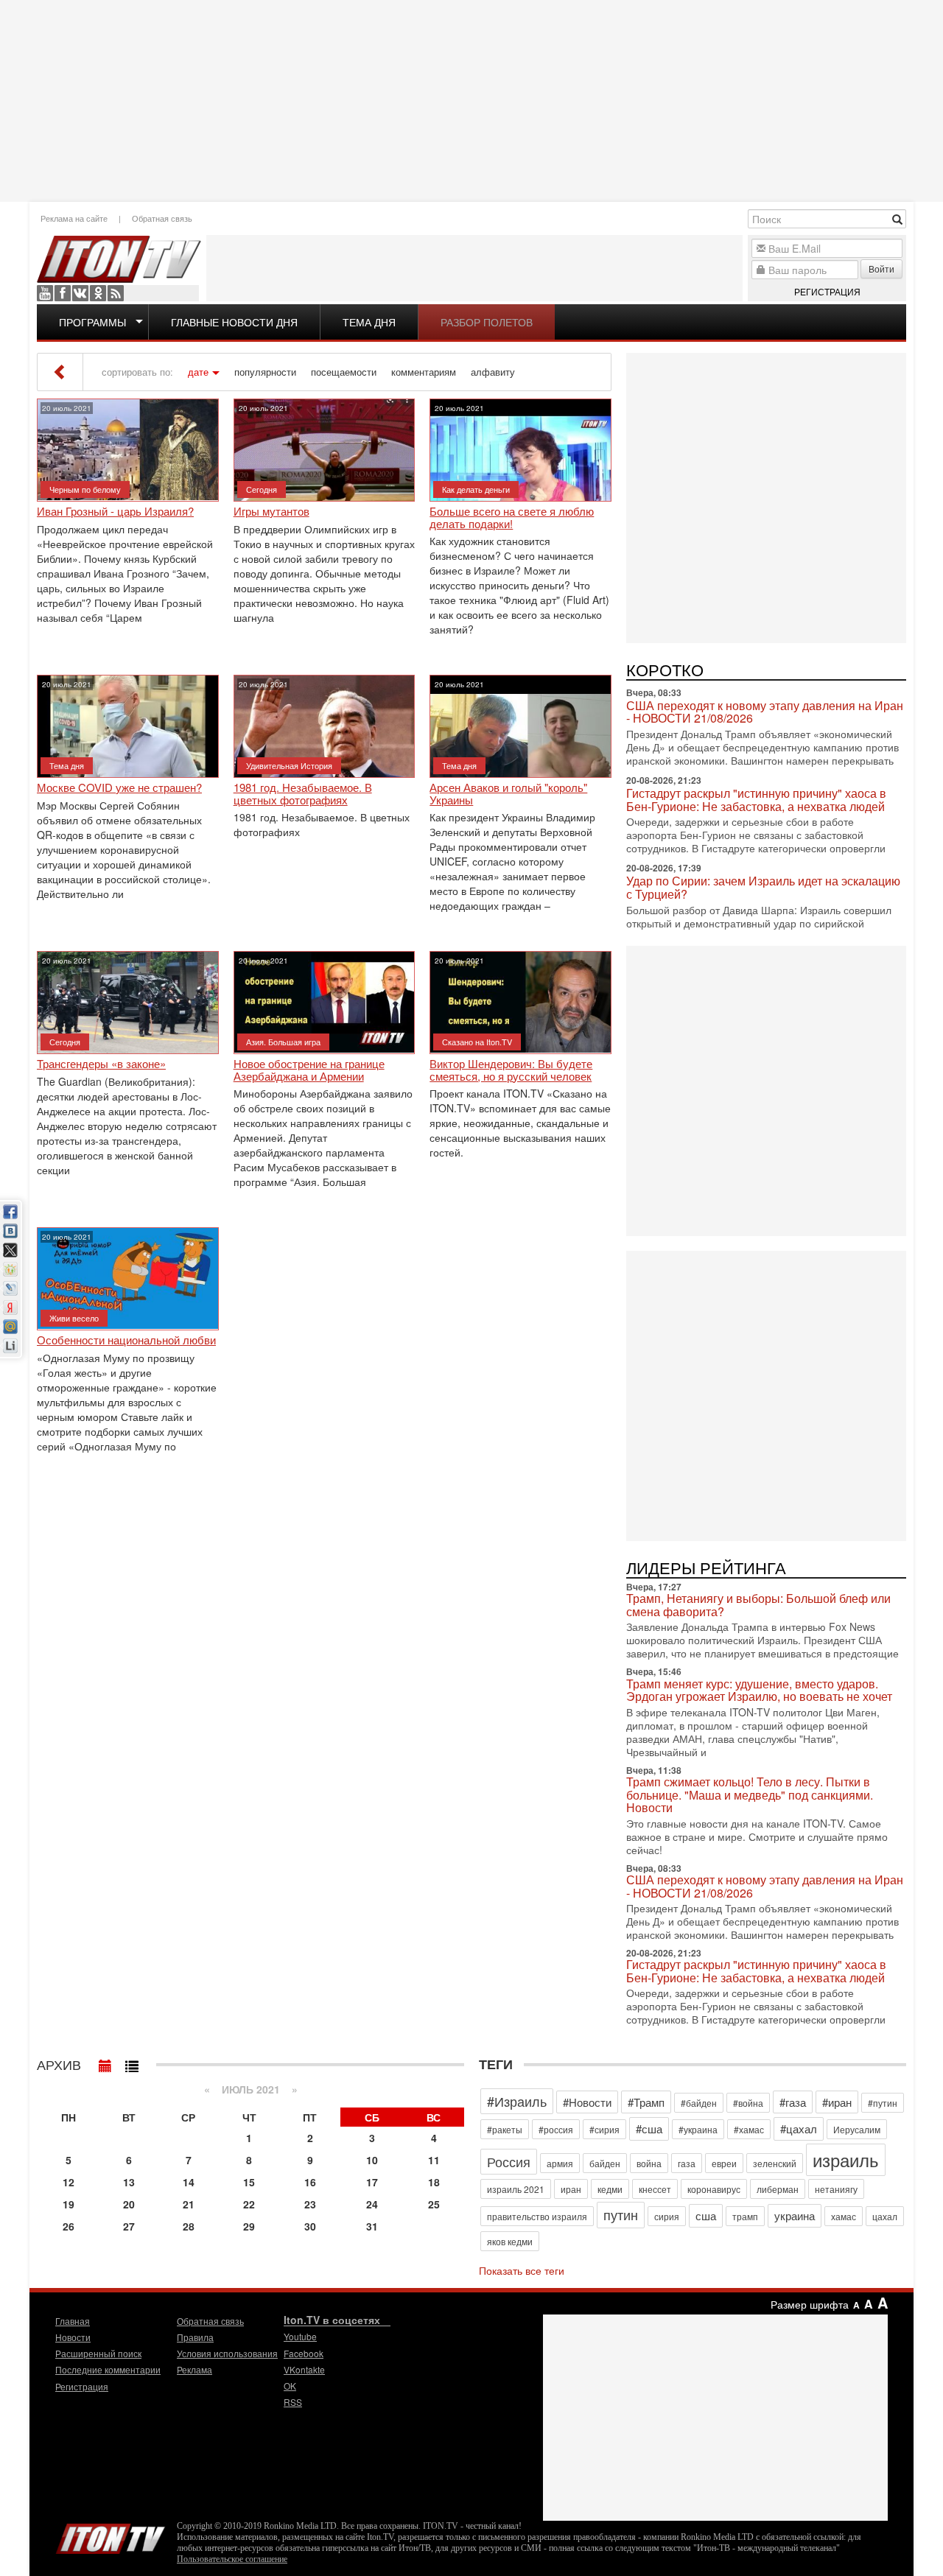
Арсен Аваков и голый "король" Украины (508, 794)
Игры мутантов (271, 512)
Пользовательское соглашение (232, 2559)
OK (98, 293)
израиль (846, 2159)
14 (189, 2182)
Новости (73, 2337)
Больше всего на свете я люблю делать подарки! (512, 517)
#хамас (749, 2129)
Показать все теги (522, 2270)
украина (795, 2215)
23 (310, 2204)
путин (621, 2214)
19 (69, 2204)
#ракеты (505, 2129)
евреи (724, 2163)
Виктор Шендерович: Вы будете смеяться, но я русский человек (511, 1070)
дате (198, 372)
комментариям (424, 372)
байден (605, 2163)
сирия (667, 2216)
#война (748, 2103)
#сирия (604, 2129)
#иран (837, 2102)
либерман (778, 2189)
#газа (793, 2102)
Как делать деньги (476, 489)
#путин (883, 2103)
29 (249, 2226)
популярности (265, 372)
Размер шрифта (810, 2304)
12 (69, 2182)
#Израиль (517, 2101)
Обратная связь (162, 218)
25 (434, 2204)
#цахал (799, 2128)
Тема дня (369, 322)
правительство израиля (537, 2216)
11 (434, 2160)
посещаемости (344, 372)
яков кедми (510, 2241)
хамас (844, 2216)
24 (372, 2204)
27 (129, 2226)
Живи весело (74, 1318)
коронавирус (714, 2189)
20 (129, 2204)
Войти (881, 269)
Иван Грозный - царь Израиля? (115, 512)
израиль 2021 (516, 2189)
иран (571, 2189)
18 (434, 2182)
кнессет (655, 2189)
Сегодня (262, 489)
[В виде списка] (132, 2063)
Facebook (63, 293)
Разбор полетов (487, 322)
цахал (885, 2216)
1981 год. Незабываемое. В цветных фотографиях (303, 794)
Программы (92, 322)
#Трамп (646, 2102)
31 (372, 2226)
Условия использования (227, 2353)
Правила (195, 2337)
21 (189, 2204)
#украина (698, 2129)
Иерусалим (857, 2129)
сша (706, 2215)
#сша (649, 2128)
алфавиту (493, 372)
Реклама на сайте (74, 218)
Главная (73, 2321)
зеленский (775, 2163)
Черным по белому (85, 489)
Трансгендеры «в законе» (101, 1064)
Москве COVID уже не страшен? (119, 788)
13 (129, 2182)
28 (189, 2226)
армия (560, 2163)
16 (310, 2182)
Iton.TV (111, 2535)
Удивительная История (289, 765)
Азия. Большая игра (283, 1042)
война (649, 2163)
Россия (509, 2161)
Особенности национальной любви (126, 1340)
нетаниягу (836, 2189)
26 (69, 2226)
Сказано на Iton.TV (477, 1042)
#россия (556, 2129)
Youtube (45, 293)
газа (687, 2163)
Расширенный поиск (98, 2353)
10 (372, 2160)
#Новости (587, 2102)
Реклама (194, 2369)
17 (372, 2182)
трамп (745, 2216)
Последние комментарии (108, 2369)
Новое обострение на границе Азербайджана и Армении (309, 1070)
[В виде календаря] (105, 2063)
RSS (116, 293)
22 (249, 2204)
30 (310, 2226)
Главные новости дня (234, 322)
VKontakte (80, 293)
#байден (699, 2103)
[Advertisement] (471, 99)
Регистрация (827, 291)
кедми (610, 2189)
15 (249, 2182)
